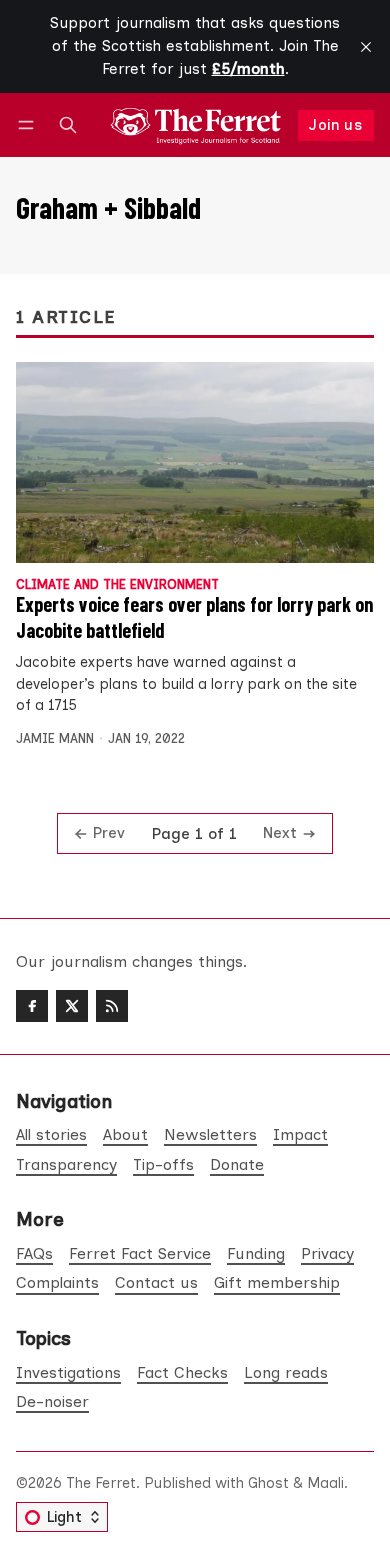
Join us (335, 125)
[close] (366, 47)
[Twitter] (72, 1006)
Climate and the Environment (117, 585)
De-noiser (52, 1401)
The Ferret (101, 1483)
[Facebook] (32, 1006)
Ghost (268, 1483)
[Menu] (29, 125)
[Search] (68, 125)
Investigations (68, 1372)
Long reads (286, 1372)
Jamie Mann (55, 738)
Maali (325, 1483)
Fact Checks (182, 1372)
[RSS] (112, 1006)
